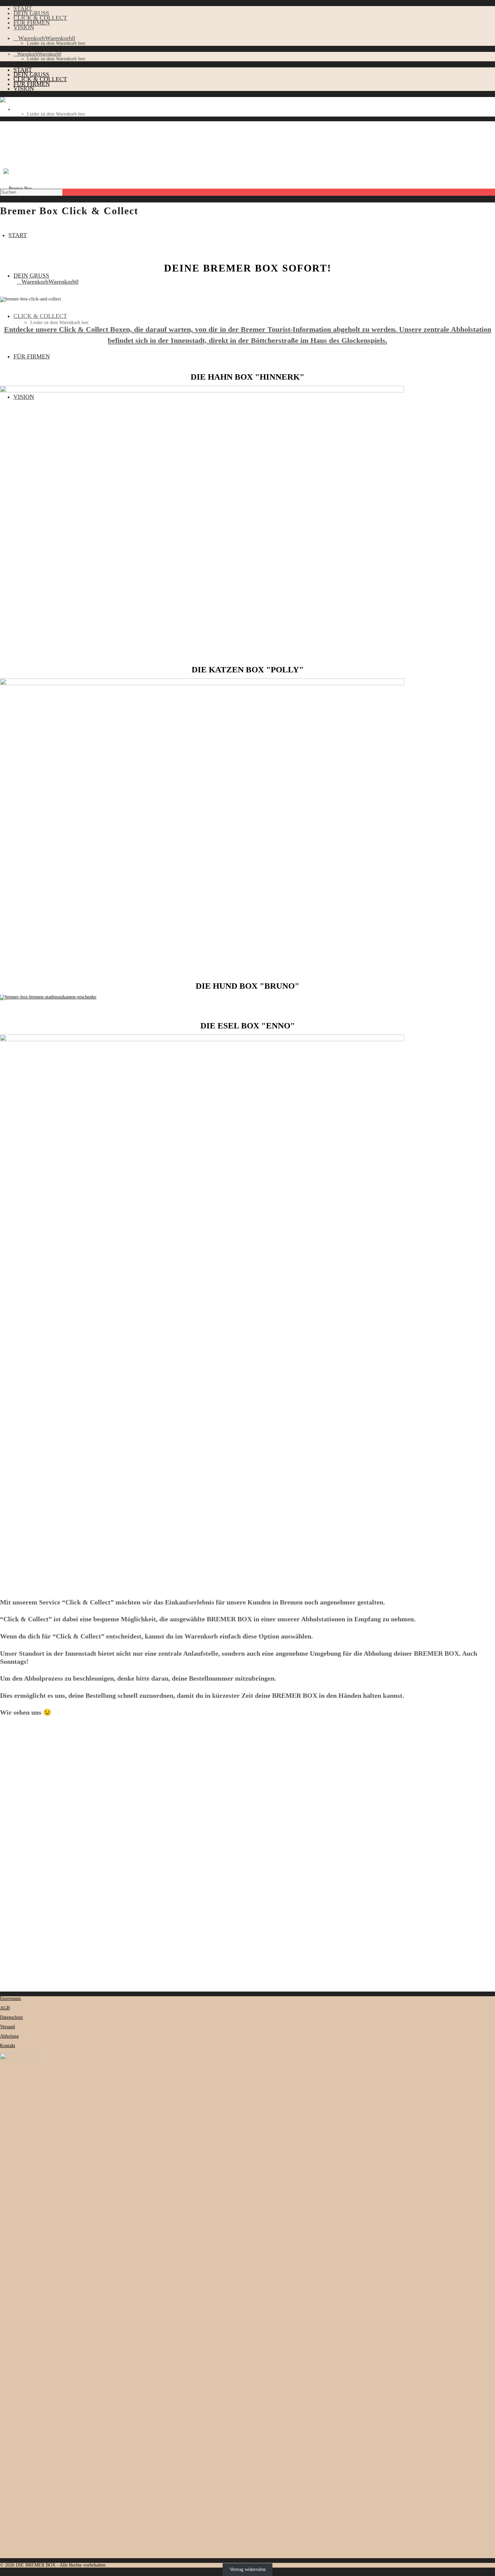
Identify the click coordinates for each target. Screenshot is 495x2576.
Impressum (10, 1998)
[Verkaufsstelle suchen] (66, 1757)
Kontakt (8, 2046)
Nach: (6, 1859)
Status (6, 1768)
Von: (5, 1852)
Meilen (32, 1866)
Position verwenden (22, 1917)
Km (12, 1866)
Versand (7, 2027)
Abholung (9, 2036)
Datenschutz (11, 2017)
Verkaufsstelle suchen (22, 1749)
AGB (5, 2008)
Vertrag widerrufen (248, 2570)
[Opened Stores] (20, 1774)
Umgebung (11, 1762)
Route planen (15, 1872)
